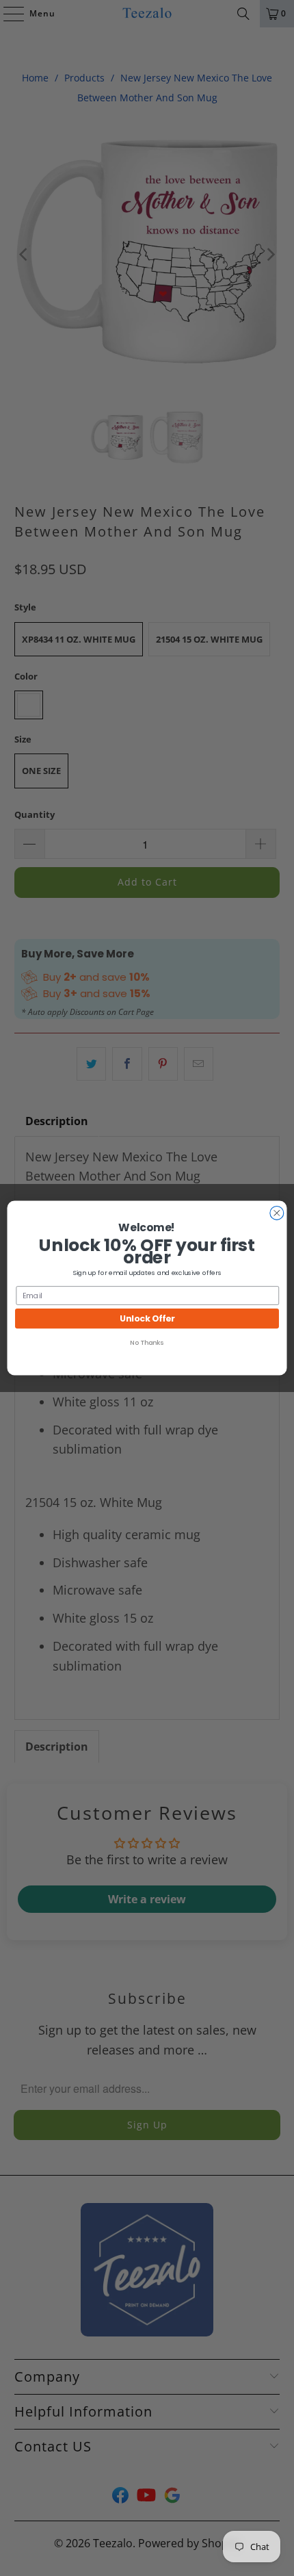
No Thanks (147, 1342)
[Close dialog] (277, 1213)
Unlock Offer (147, 1318)
